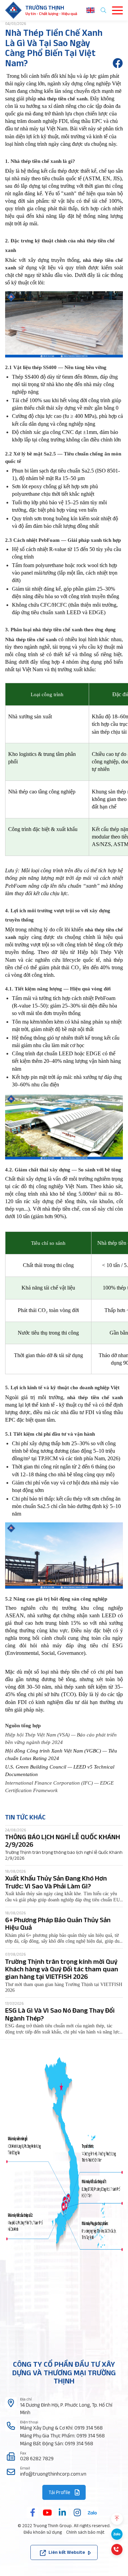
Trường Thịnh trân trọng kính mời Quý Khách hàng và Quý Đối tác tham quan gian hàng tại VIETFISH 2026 (62, 1969)
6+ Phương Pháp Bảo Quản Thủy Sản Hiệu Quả (58, 1924)
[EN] (90, 10)
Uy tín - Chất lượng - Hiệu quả (51, 13)
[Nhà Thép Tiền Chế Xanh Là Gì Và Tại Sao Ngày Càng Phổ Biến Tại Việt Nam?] (118, 63)
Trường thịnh (45, 8)
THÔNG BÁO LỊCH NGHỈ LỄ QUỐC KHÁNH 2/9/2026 (63, 1841)
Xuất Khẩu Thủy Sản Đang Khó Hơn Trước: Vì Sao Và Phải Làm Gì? (56, 1882)
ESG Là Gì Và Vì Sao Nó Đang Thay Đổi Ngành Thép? (60, 2014)
